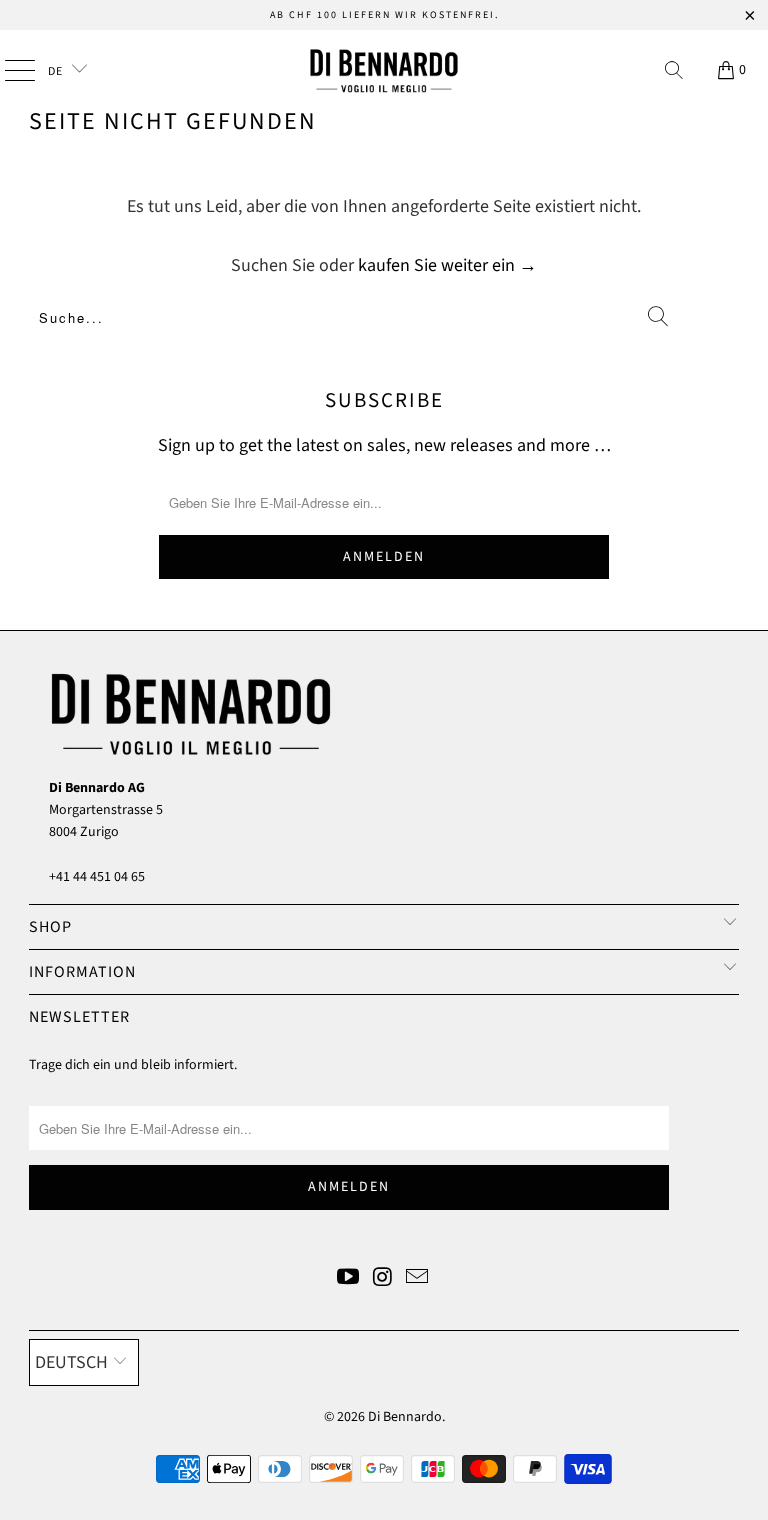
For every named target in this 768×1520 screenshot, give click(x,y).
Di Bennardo (405, 1417)
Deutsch (71, 1362)
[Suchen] (674, 70)
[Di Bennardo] (384, 70)
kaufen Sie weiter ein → (447, 265)
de (57, 71)
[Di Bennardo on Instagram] (383, 1279)
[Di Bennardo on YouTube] (348, 1279)
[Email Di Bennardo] (418, 1279)
